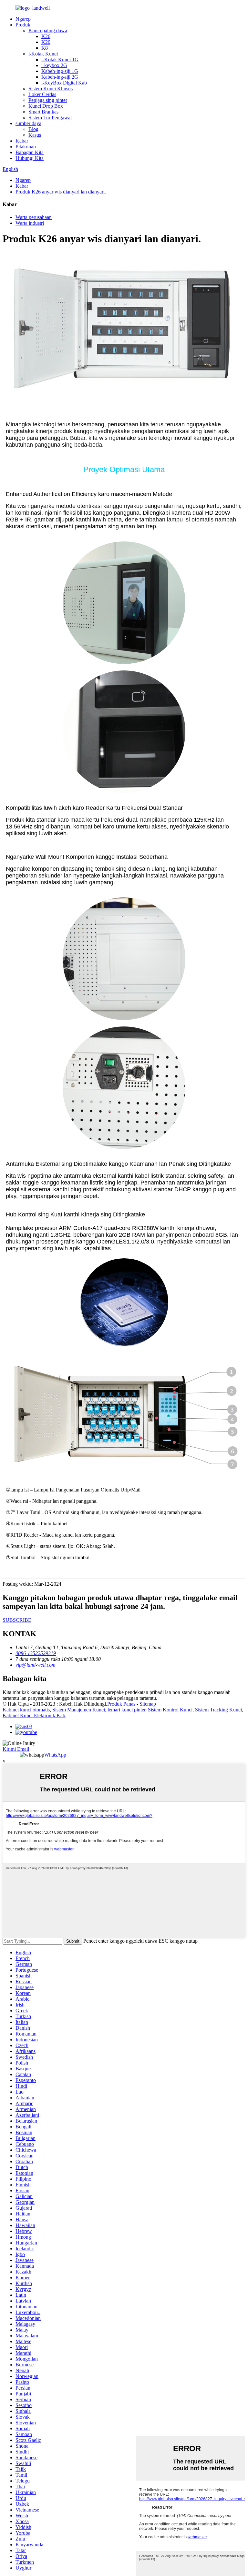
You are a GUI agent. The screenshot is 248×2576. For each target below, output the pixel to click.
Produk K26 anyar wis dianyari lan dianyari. (61, 192)
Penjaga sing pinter (48, 100)
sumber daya (28, 123)
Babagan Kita (30, 152)
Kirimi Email (16, 1749)
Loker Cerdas (42, 94)
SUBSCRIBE (17, 1620)
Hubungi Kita (30, 158)
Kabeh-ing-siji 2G (60, 77)
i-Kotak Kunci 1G (60, 59)
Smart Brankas (43, 112)
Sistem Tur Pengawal (50, 118)
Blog (33, 129)
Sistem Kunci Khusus (51, 89)
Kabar (22, 141)
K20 (46, 42)
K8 (45, 48)
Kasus (35, 135)
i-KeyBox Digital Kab (64, 83)
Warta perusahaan (34, 217)
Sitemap (148, 1704)
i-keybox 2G (54, 65)
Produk (23, 25)
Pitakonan (26, 147)
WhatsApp (55, 1755)
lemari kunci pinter (126, 1710)
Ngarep (23, 19)
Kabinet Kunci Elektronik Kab (34, 1715)
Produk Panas (121, 1704)
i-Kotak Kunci (43, 54)
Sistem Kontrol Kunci (170, 1710)
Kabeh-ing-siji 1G (60, 71)
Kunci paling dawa (48, 30)
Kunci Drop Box (46, 106)
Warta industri (30, 223)
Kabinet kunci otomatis (26, 1710)
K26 (46, 36)
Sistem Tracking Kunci (218, 1710)
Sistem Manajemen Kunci (79, 1710)
